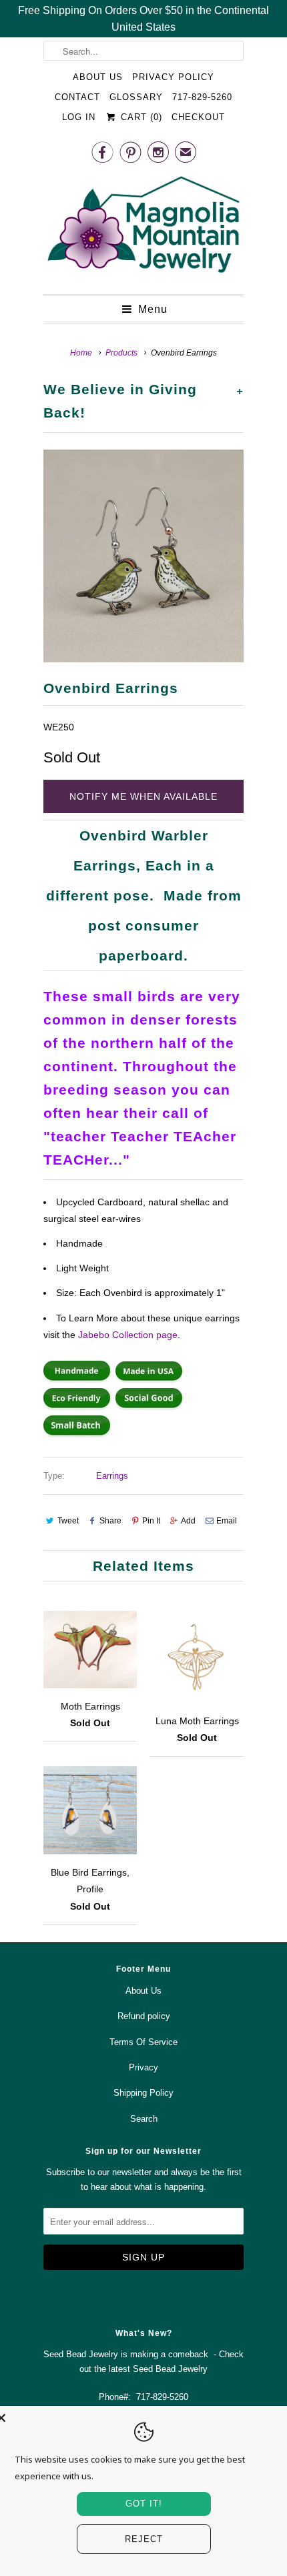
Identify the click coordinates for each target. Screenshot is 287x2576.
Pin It (151, 1521)
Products (121, 353)
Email (227, 1521)
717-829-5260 (202, 97)
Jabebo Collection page (128, 1335)
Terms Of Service (143, 2042)
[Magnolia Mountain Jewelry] (143, 228)
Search (144, 2119)
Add (188, 1521)
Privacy (143, 2067)
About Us (98, 77)
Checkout (198, 117)
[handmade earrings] (77, 1379)
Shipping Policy (143, 2093)
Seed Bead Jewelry (170, 2369)
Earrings (112, 1476)
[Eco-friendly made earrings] (77, 1407)
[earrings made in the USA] (149, 1379)
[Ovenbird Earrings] (143, 556)
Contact (77, 97)
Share (110, 1521)
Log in (79, 117)
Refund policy (144, 2016)
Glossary (136, 97)
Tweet (68, 1521)
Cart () (139, 117)
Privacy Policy (173, 77)
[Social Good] (149, 1407)
